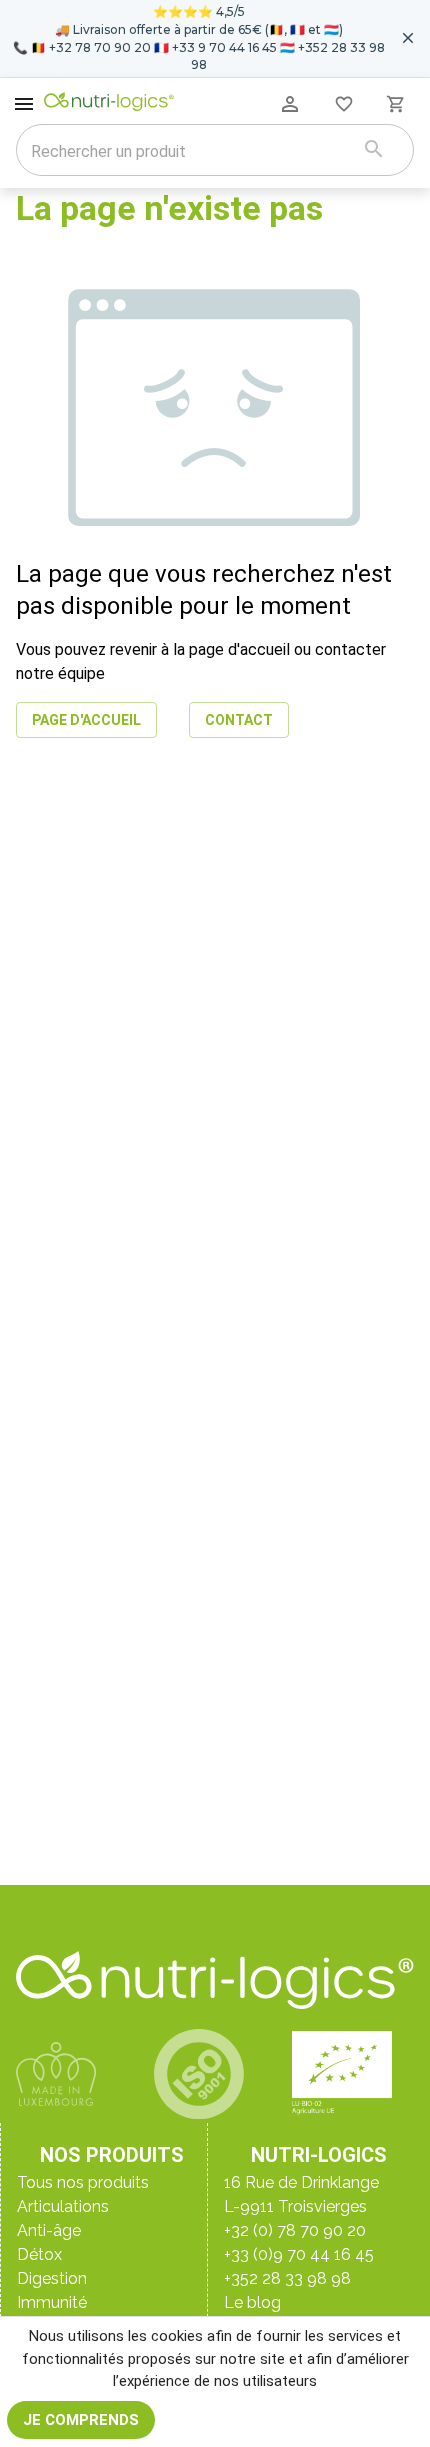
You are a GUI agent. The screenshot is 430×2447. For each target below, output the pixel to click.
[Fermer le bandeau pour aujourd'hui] (408, 38)
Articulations (63, 2206)
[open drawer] (24, 104)
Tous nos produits (83, 2182)
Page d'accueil (86, 720)
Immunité (52, 2302)
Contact (239, 720)
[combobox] (189, 152)
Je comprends (81, 2420)
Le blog (252, 2302)
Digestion (52, 2278)
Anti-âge (49, 2230)
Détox (39, 2254)
